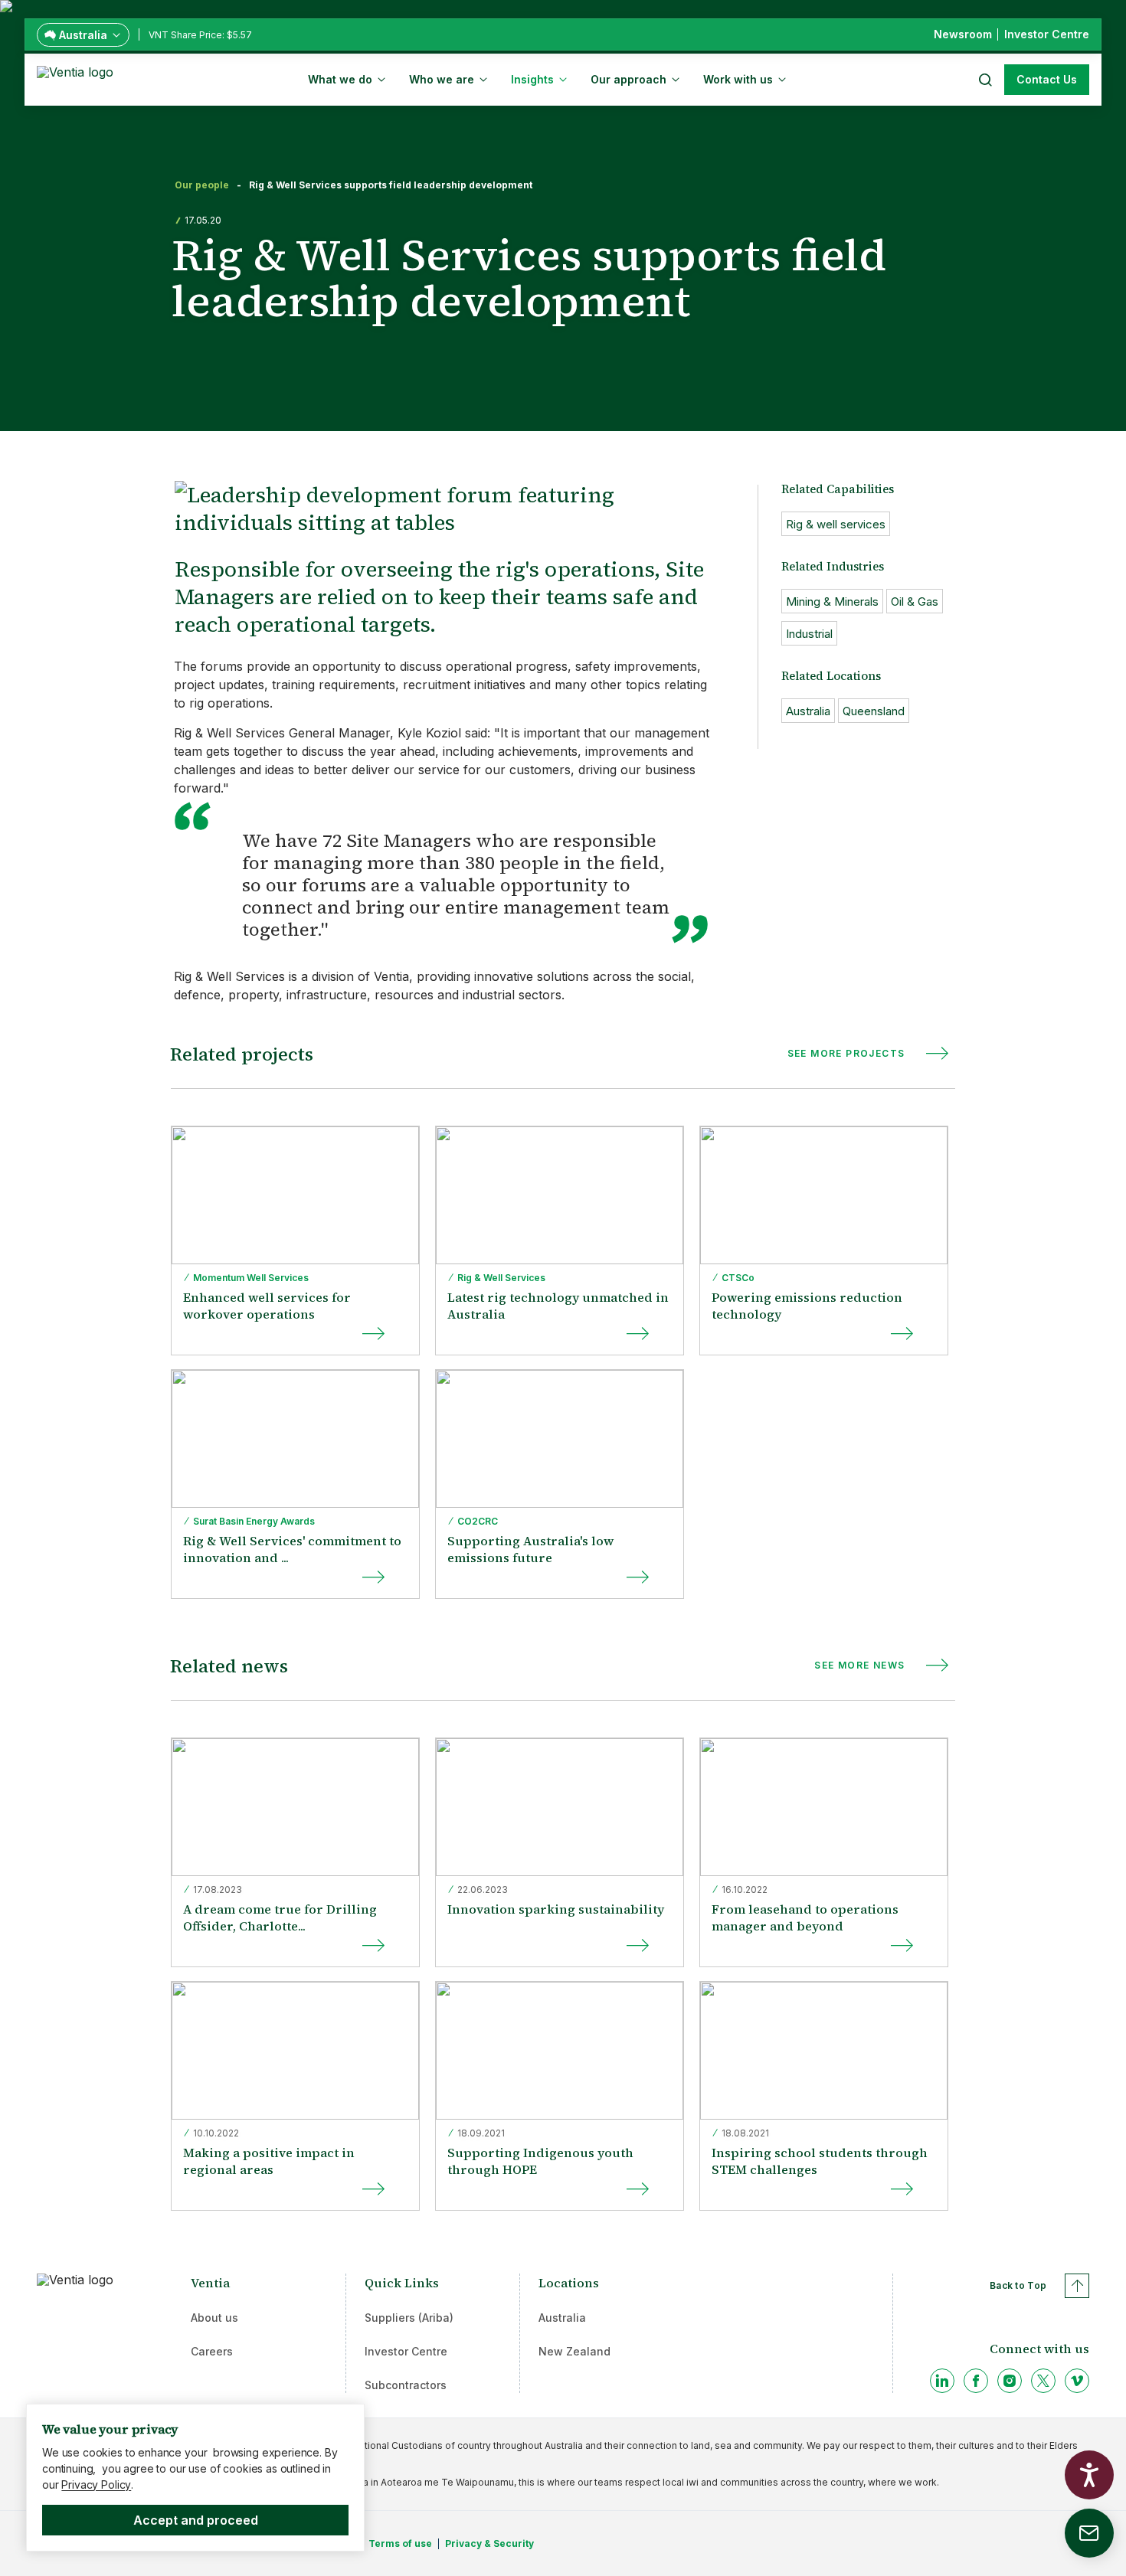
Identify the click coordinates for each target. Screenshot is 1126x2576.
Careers (212, 2351)
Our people (202, 185)
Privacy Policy (96, 2484)
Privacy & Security (489, 2543)
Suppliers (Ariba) (409, 2318)
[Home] (78, 78)
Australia (562, 2318)
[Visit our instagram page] (1010, 2381)
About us (214, 2318)
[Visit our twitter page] (1043, 2381)
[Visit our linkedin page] (942, 2381)
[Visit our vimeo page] (1077, 2381)
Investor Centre (406, 2351)
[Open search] (984, 80)
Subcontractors (406, 2385)
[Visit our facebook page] (976, 2381)
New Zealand (574, 2351)
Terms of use (400, 2543)
